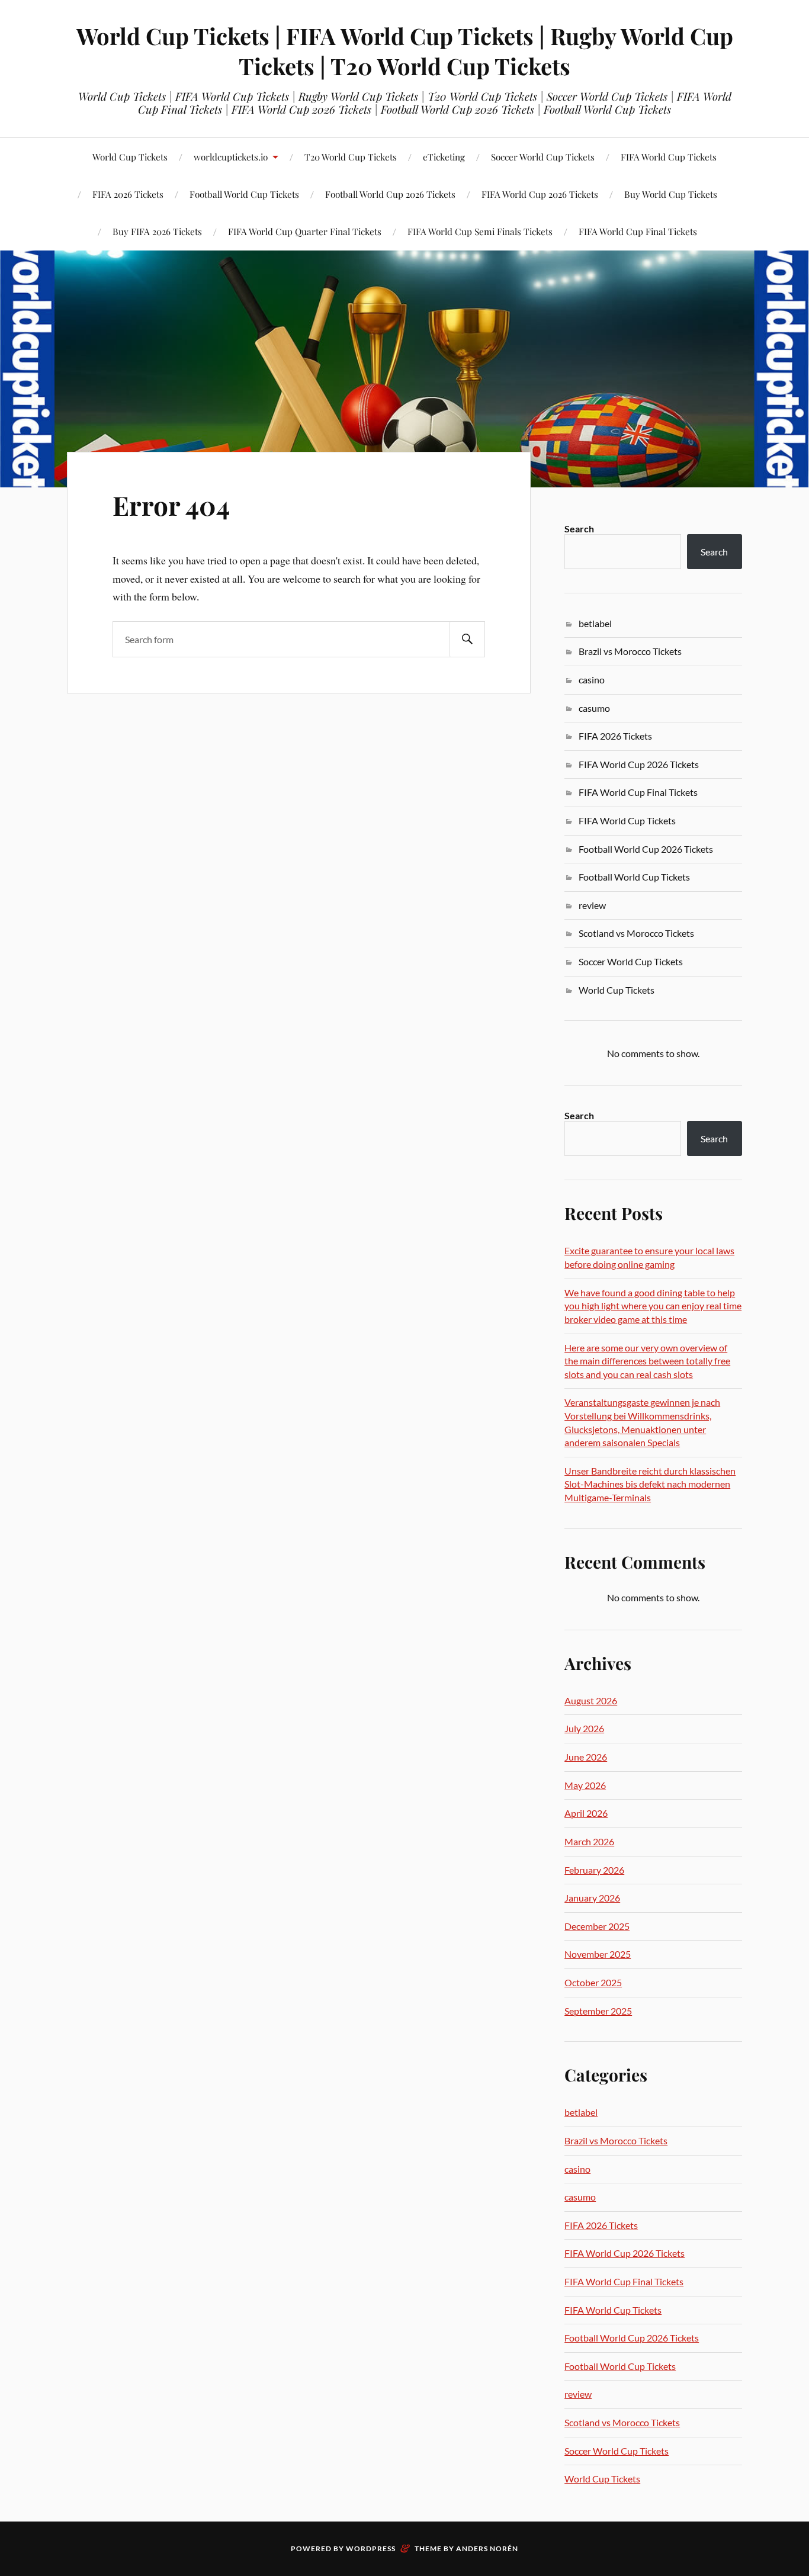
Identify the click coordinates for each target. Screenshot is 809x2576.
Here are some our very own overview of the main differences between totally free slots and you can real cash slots (647, 1361)
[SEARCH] (467, 639)
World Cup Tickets (130, 157)
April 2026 (586, 1813)
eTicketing (444, 157)
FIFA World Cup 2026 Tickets (540, 194)
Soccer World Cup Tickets (543, 157)
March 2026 (589, 1841)
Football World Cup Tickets (634, 877)
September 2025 (598, 2011)
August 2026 (591, 1700)
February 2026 (594, 1870)
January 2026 (592, 1898)
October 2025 (593, 1982)
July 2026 (584, 1728)
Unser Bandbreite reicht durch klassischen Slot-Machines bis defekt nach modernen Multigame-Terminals (650, 1484)
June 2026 (586, 1757)
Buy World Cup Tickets (671, 194)
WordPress (371, 2548)
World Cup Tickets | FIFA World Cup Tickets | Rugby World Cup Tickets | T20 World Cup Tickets (405, 51)
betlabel (595, 623)
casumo (594, 708)
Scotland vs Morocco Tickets (636, 933)
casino (592, 680)
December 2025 (597, 1926)
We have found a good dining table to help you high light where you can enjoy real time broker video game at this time (653, 1306)
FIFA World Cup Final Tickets (638, 231)
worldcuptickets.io (231, 157)
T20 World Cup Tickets (351, 157)
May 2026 (585, 1785)
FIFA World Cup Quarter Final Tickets (305, 231)
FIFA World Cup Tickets (669, 157)
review (592, 905)
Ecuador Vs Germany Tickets (165, 208)
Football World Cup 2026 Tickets (390, 194)
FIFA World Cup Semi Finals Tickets (480, 231)
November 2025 (598, 1954)
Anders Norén (487, 2548)
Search (579, 529)
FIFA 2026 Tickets (615, 736)
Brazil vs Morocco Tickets (630, 651)
